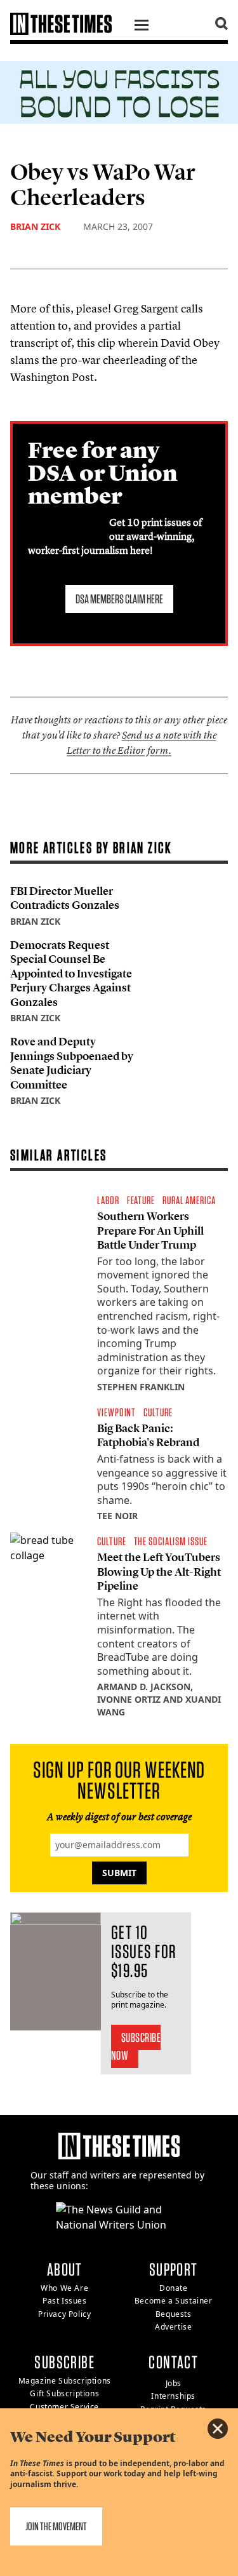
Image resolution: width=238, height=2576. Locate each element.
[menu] (142, 27)
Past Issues (65, 2301)
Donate (174, 2288)
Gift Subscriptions (64, 2393)
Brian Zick (35, 226)
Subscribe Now (136, 2046)
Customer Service (64, 2407)
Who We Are (64, 2288)
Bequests (174, 2314)
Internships (173, 2396)
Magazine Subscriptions (65, 2381)
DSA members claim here (119, 599)
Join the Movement (56, 2526)
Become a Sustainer (174, 2301)
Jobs (174, 2383)
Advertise (173, 2327)
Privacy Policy (64, 2314)
